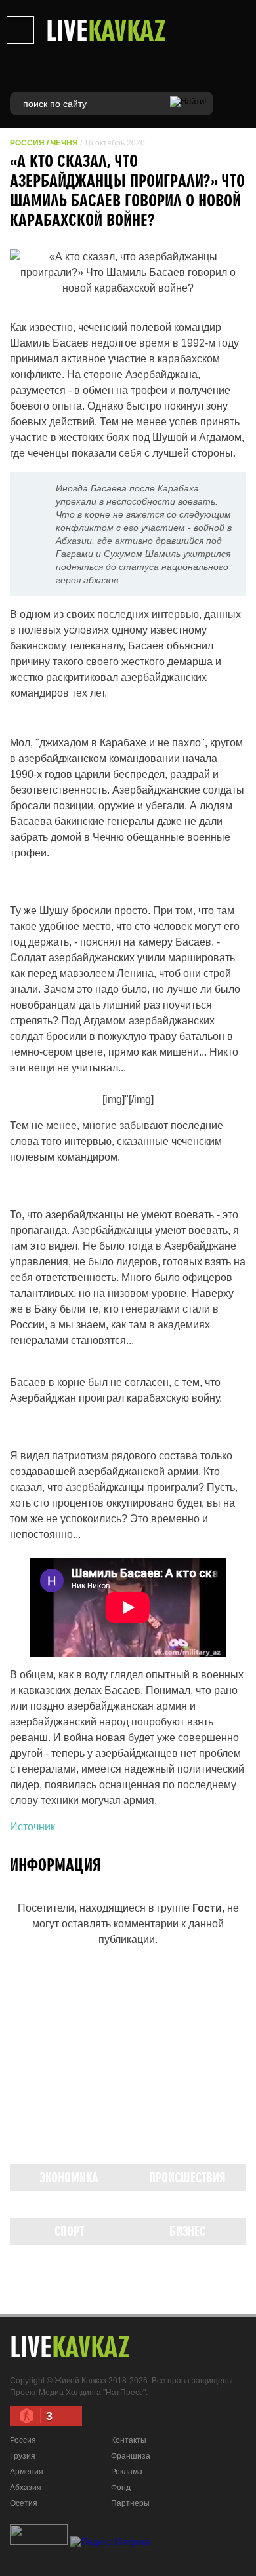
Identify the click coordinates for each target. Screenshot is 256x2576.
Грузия (23, 2456)
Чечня (64, 143)
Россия (27, 143)
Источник (32, 1827)
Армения (27, 2472)
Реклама (127, 2472)
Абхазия (26, 2488)
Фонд (121, 2488)
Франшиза (131, 2456)
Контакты (129, 2440)
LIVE (106, 29)
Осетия (24, 2503)
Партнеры (130, 2503)
